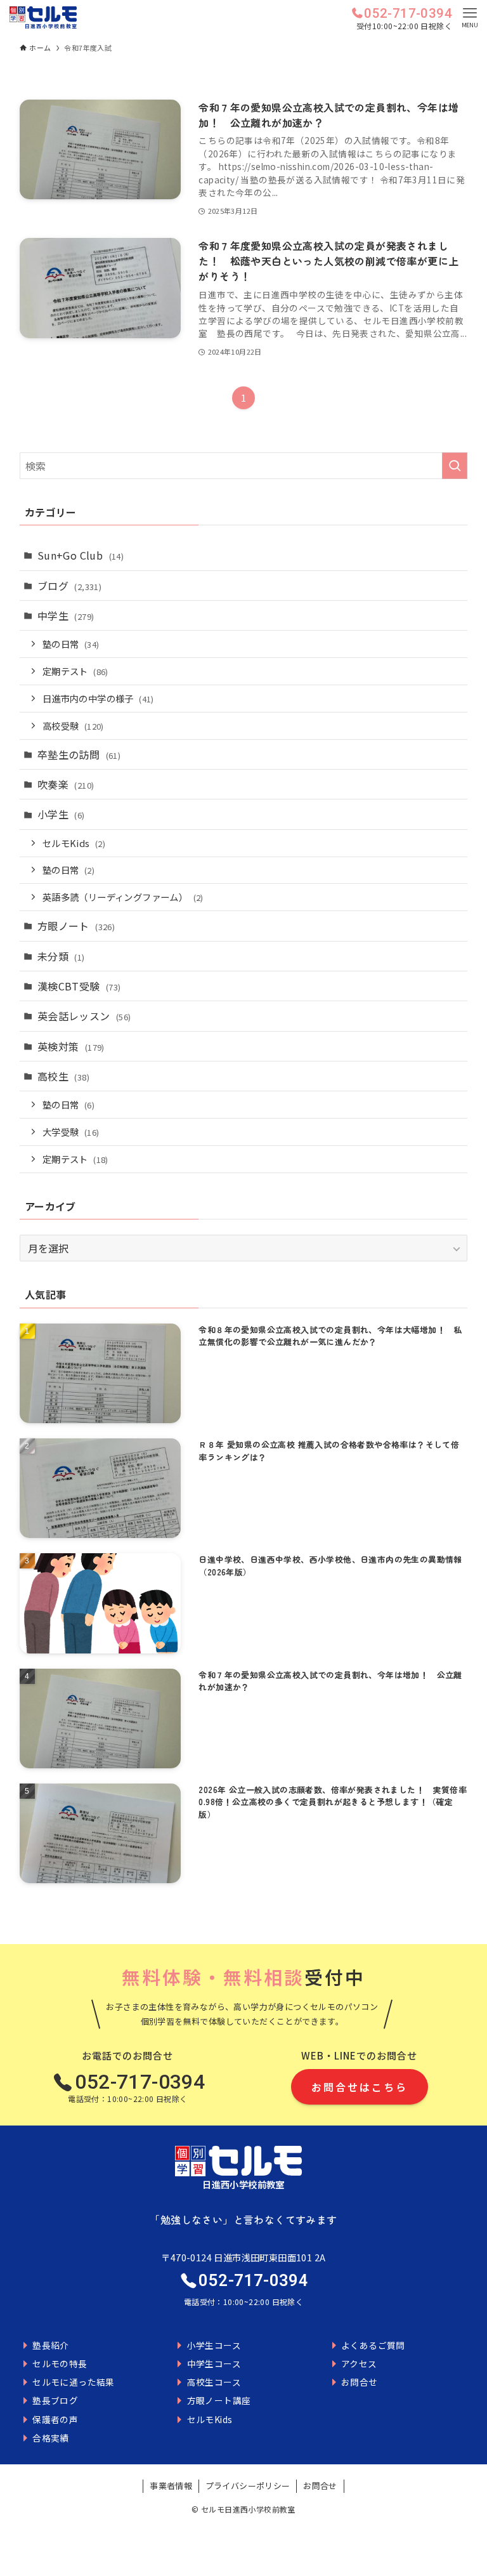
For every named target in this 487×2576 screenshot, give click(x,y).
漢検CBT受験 (79, 986)
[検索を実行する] (455, 466)
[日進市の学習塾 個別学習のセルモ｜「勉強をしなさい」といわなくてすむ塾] (43, 17)
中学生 (66, 615)
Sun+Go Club (81, 555)
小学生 (61, 814)
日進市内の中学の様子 (98, 698)
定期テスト (75, 671)
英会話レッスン (84, 1016)
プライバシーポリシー (248, 2486)
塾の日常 (71, 644)
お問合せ (320, 2486)
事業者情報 (171, 2486)
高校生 (63, 1076)
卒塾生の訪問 (79, 754)
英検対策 (71, 1046)
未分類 (61, 956)
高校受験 (73, 726)
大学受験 (71, 1132)
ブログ (69, 586)
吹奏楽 (66, 784)
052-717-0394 (408, 13)
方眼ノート (76, 926)
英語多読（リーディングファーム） (123, 897)
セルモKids (74, 843)
